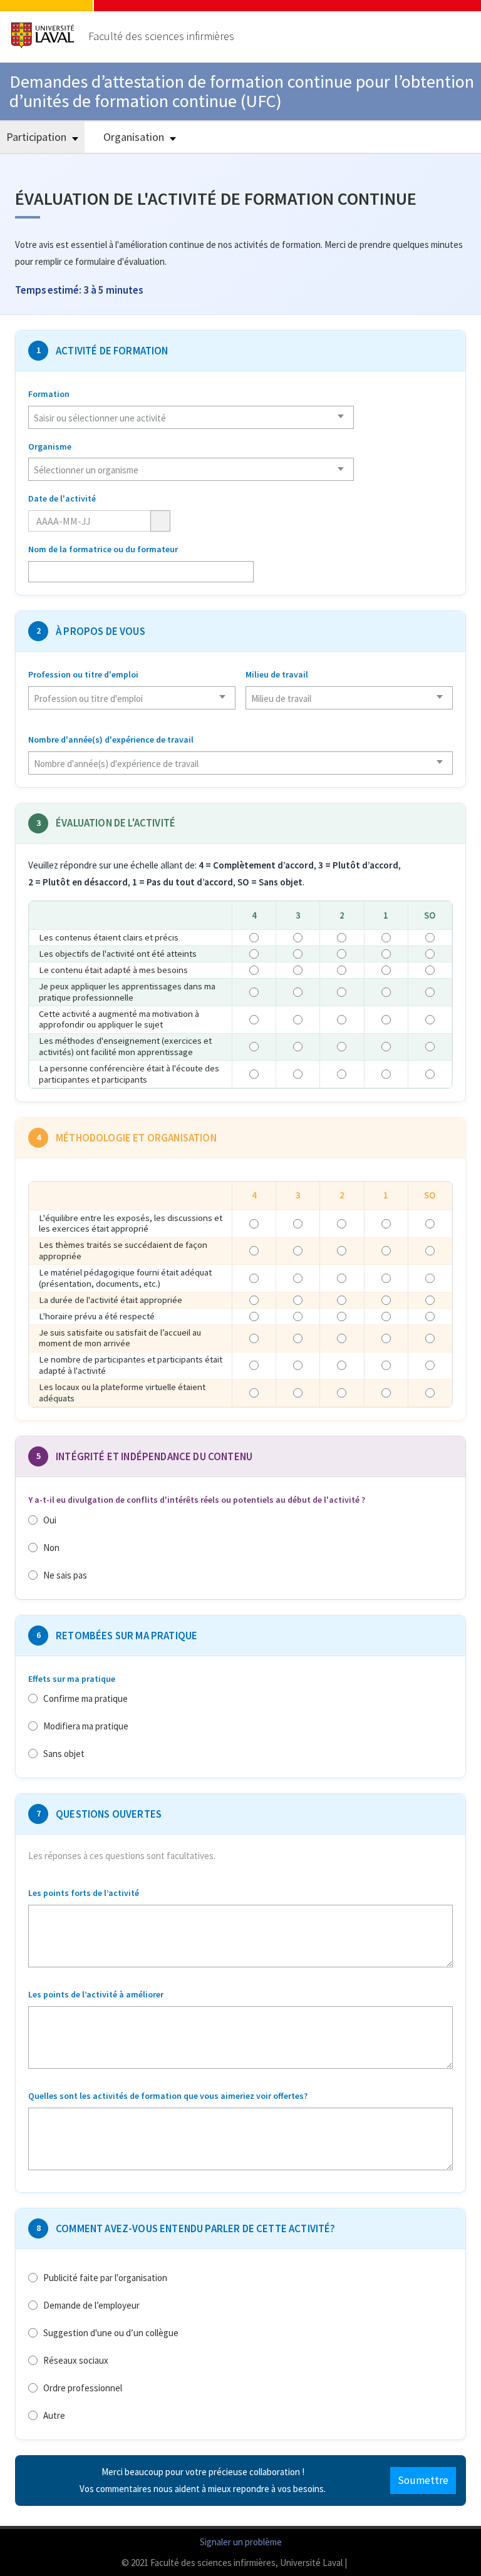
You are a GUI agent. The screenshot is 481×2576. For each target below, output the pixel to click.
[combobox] (191, 417)
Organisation (135, 137)
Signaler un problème (241, 2542)
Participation (38, 137)
